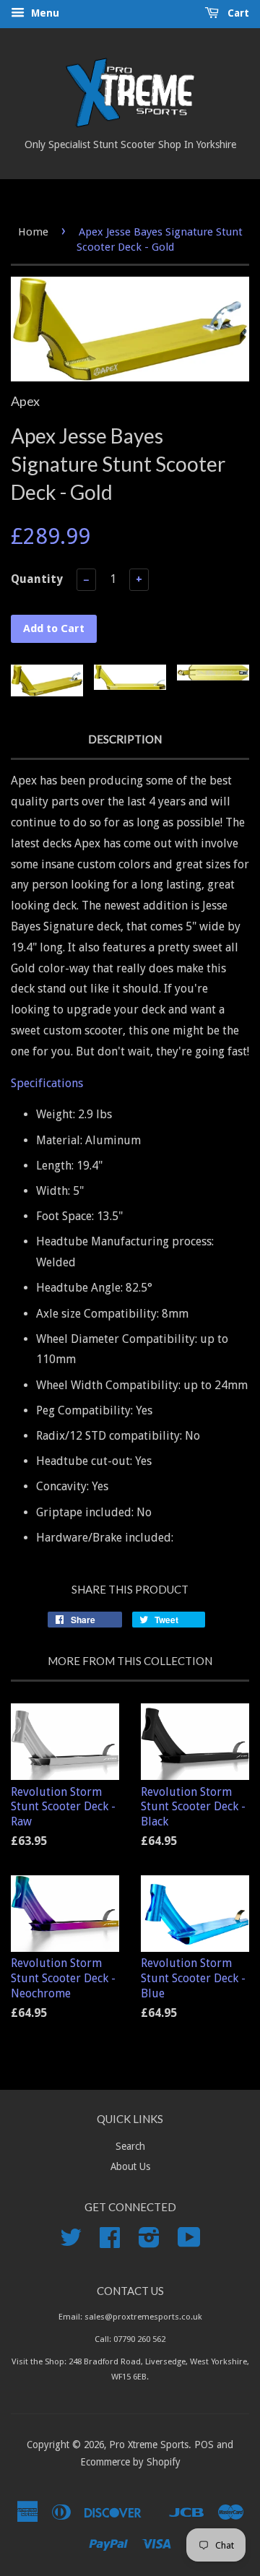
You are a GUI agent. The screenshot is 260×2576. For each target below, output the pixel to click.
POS (204, 2445)
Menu (44, 13)
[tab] (130, 1084)
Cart (237, 13)
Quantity (37, 579)
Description (125, 739)
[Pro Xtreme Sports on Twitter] (71, 2242)
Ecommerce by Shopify (130, 2462)
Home (33, 232)
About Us (130, 2166)
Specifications (47, 1083)
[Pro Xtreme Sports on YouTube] (189, 2242)
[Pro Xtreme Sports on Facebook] (110, 2242)
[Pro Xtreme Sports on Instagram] (149, 2242)
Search (130, 2146)
